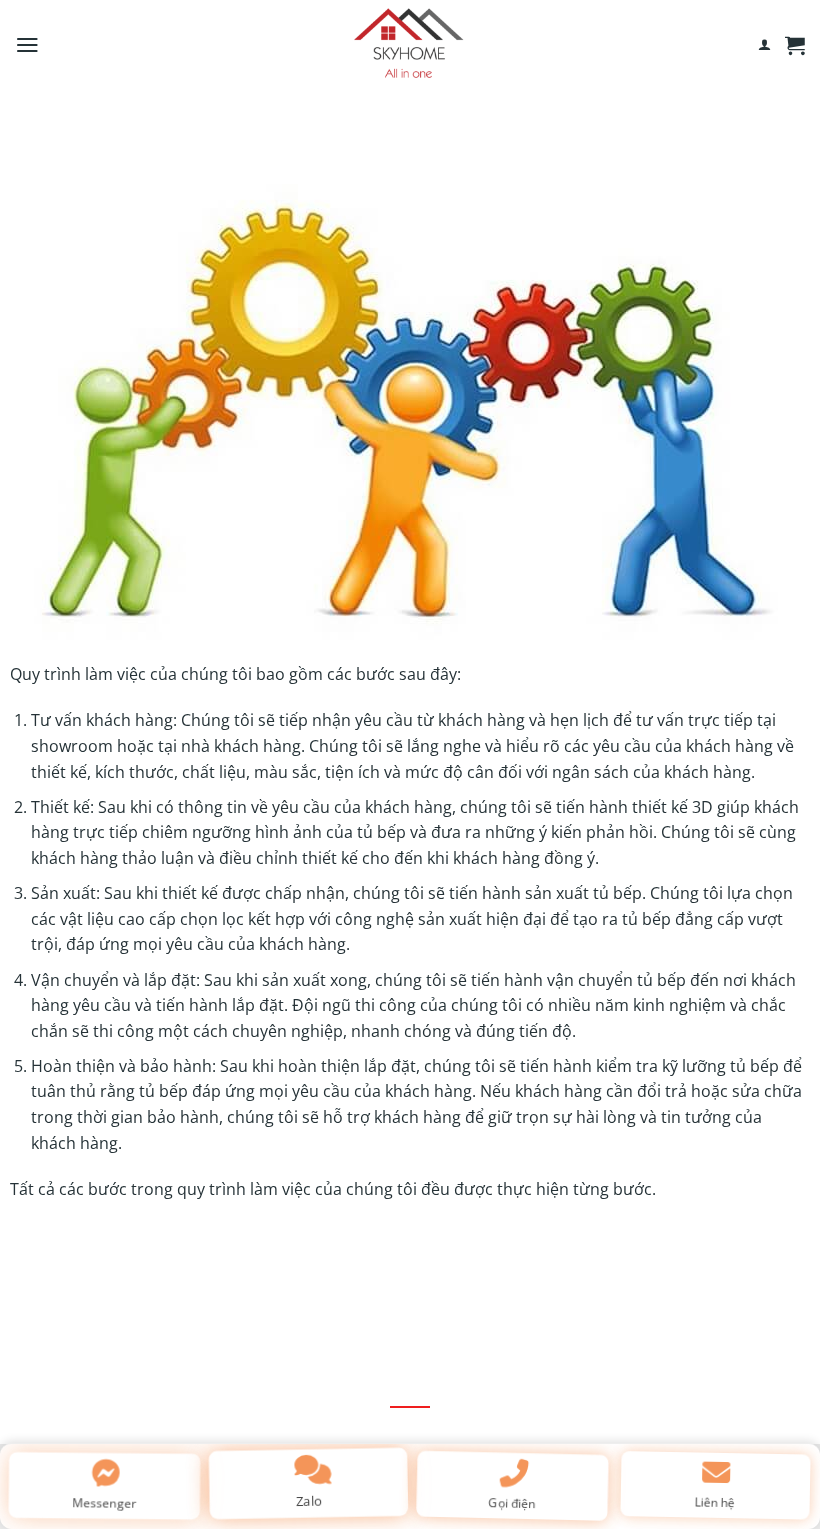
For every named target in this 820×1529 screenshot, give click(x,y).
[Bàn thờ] (410, 45)
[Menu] (27, 45)
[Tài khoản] (764, 45)
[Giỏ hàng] (795, 45)
